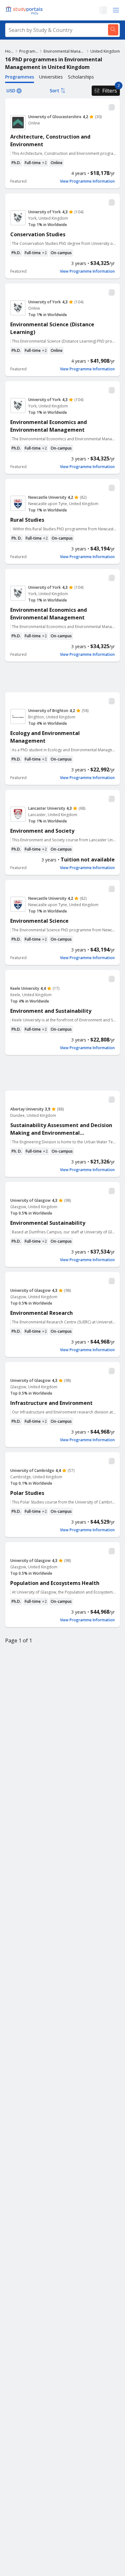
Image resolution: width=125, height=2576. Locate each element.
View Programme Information (87, 181)
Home (9, 51)
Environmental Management (64, 51)
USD (11, 91)
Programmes (29, 51)
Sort (54, 91)
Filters (110, 91)
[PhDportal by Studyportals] (26, 10)
